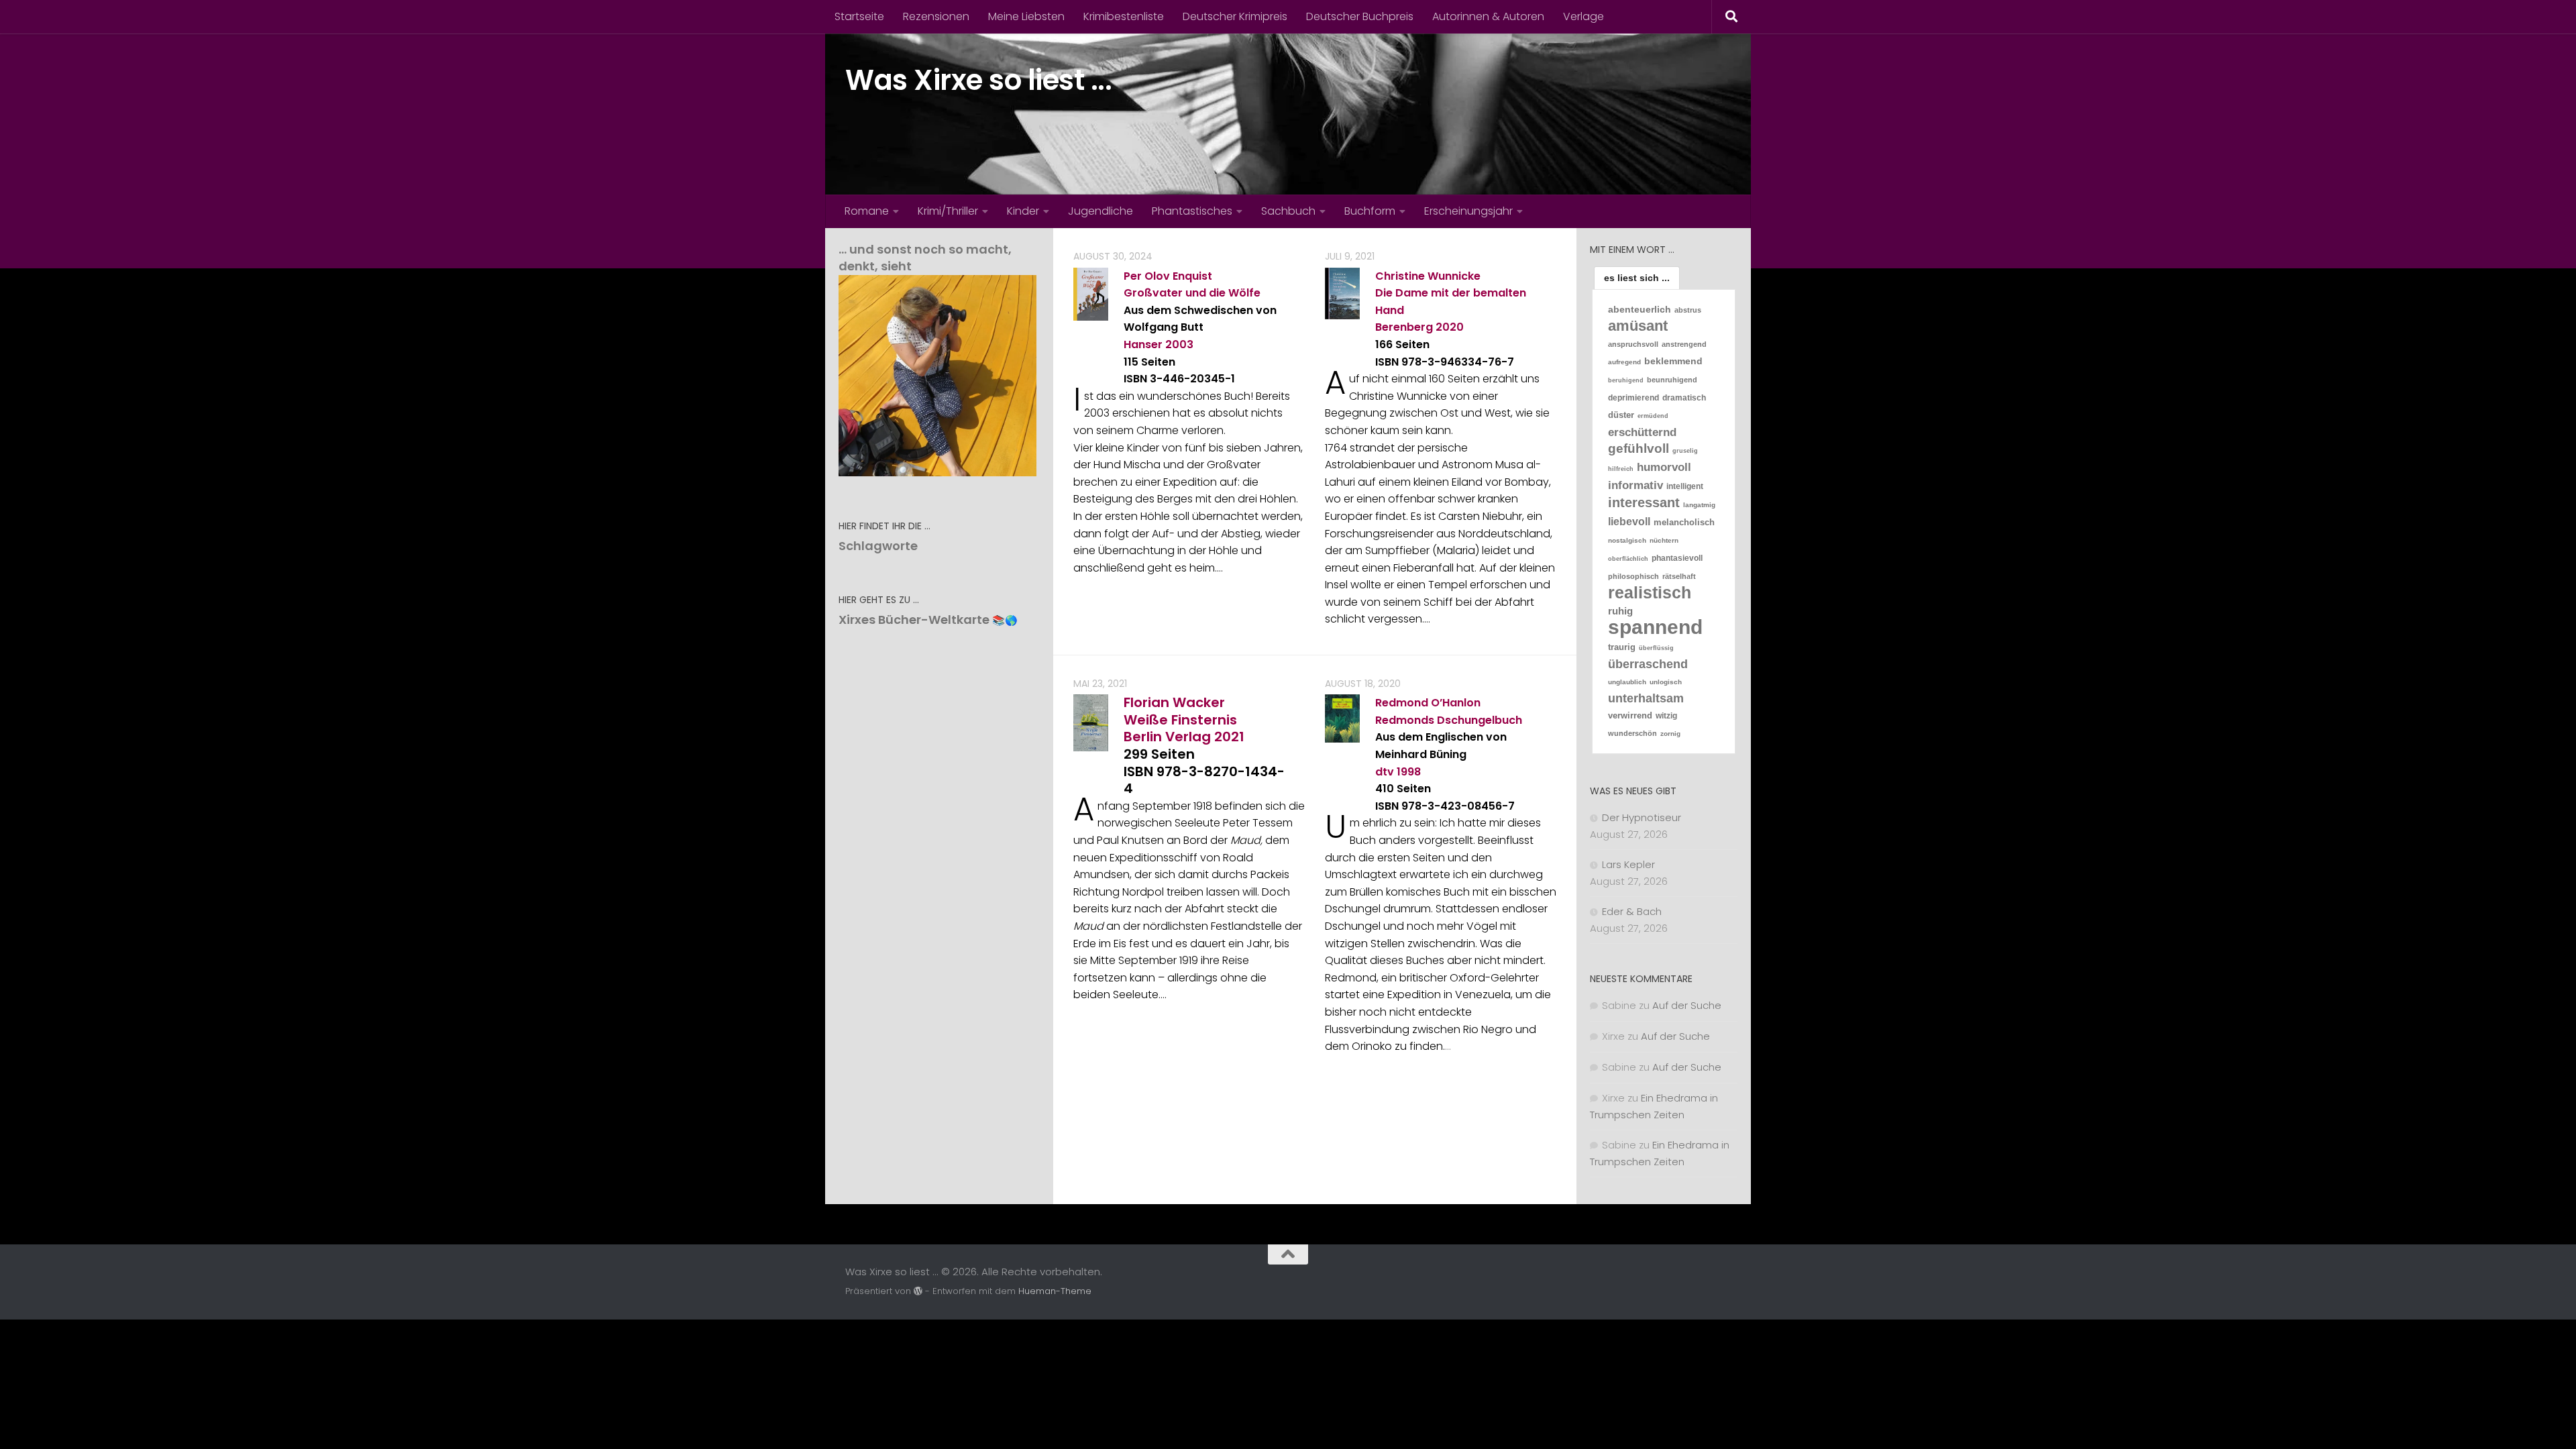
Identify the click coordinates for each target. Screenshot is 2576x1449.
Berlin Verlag (1167, 737)
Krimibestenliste (1124, 16)
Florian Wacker (1174, 702)
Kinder (1023, 211)
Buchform (1370, 211)
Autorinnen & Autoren (1488, 16)
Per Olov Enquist (1168, 276)
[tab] (1637, 278)
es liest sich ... (1637, 278)
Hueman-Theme (1055, 1291)
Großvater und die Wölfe (1192, 293)
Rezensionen (936, 16)
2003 (1179, 344)
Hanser (1143, 344)
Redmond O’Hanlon (1428, 703)
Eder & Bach (1632, 911)
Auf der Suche (1687, 1005)
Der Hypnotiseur (1642, 817)
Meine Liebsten (1026, 16)
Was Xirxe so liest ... (978, 80)
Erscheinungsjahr (1468, 211)
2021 (1229, 737)
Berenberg (1404, 327)
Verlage (1584, 16)
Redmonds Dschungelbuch (1449, 720)
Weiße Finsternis (1180, 720)
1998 (1409, 772)
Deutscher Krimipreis (1235, 16)
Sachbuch (1288, 211)
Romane (867, 211)
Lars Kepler (1628, 864)
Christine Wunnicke (1428, 276)
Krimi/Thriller (948, 211)
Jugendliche (1101, 211)
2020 (1450, 327)
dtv (1385, 772)
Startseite (859, 16)
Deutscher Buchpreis (1360, 16)
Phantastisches (1192, 211)
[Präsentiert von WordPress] (918, 1291)
